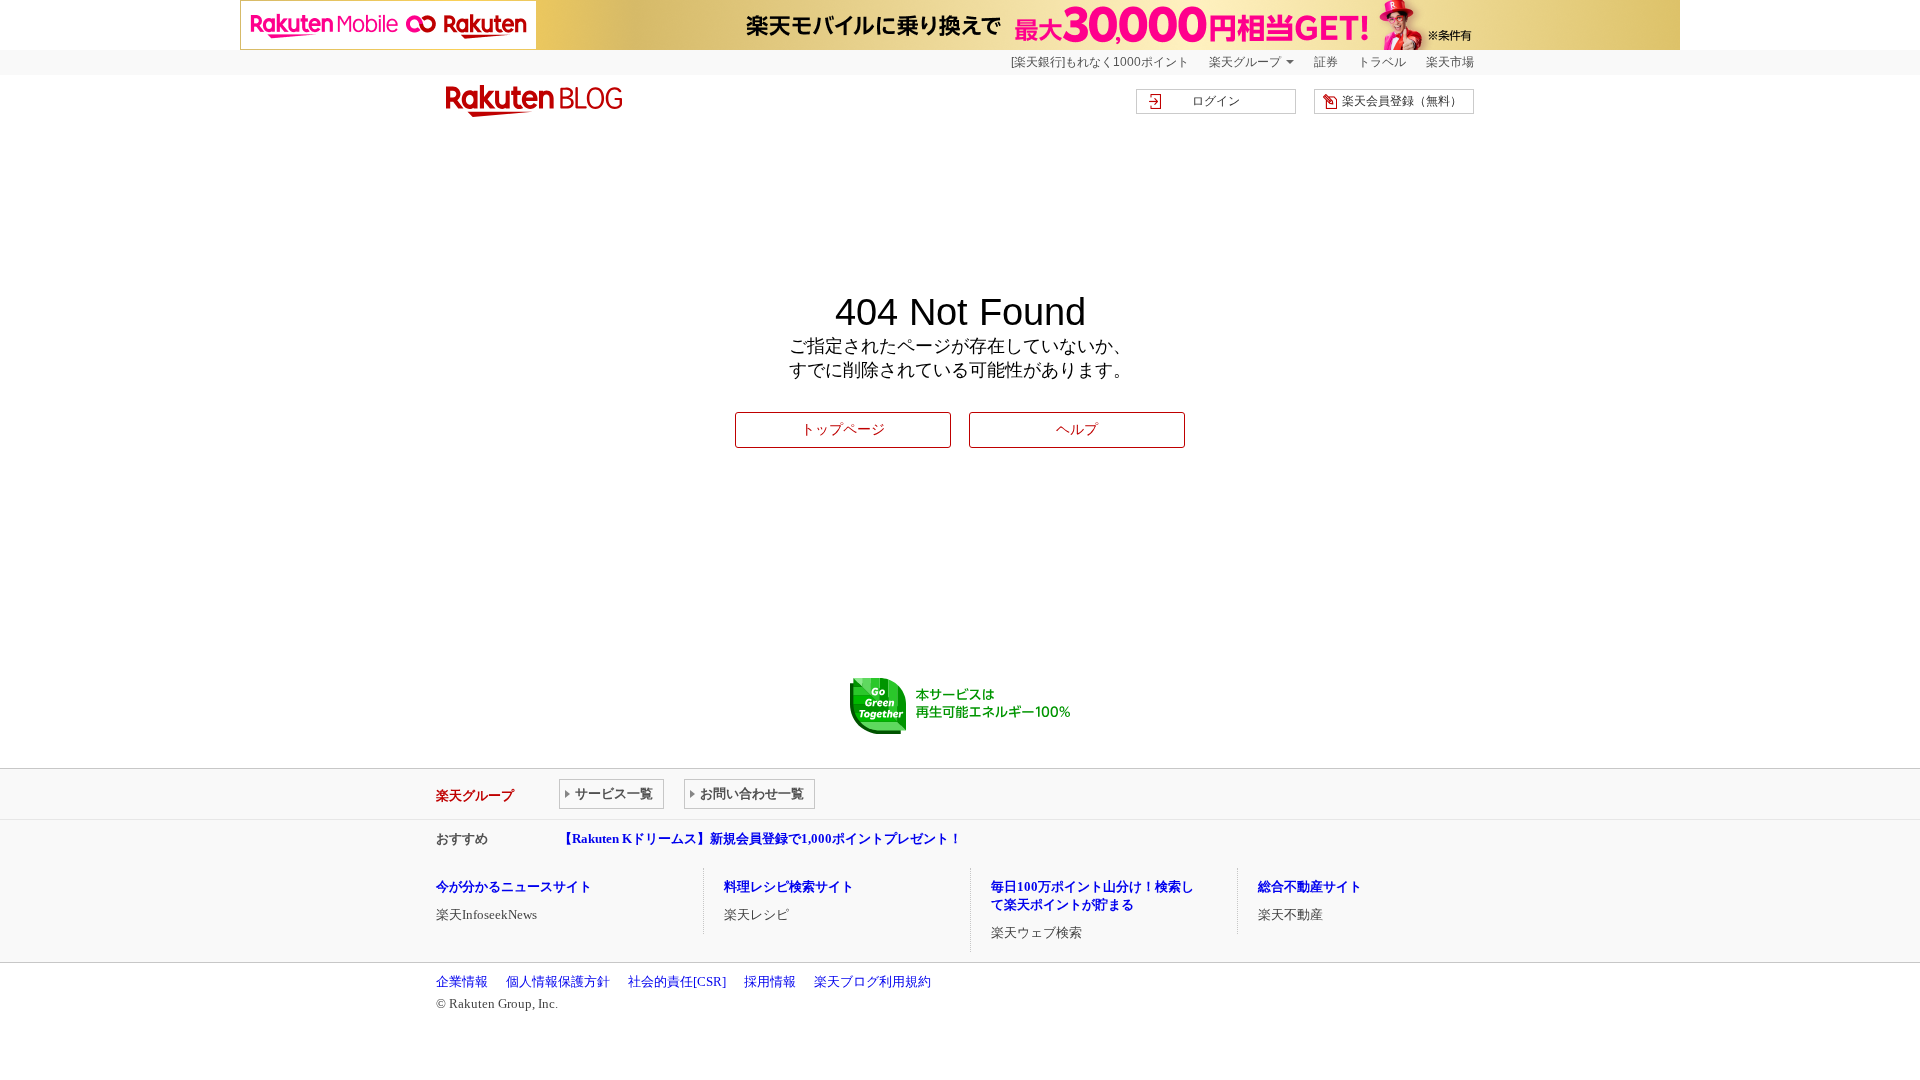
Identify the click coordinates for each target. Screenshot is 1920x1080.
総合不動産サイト (1310, 886)
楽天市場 (1450, 62)
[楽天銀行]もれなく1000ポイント (1100, 62)
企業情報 (462, 981)
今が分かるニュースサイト (514, 886)
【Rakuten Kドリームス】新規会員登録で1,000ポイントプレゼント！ (760, 838)
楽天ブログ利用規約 (872, 981)
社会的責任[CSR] (677, 981)
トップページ (843, 429)
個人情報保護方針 (558, 981)
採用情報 (770, 981)
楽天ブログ (534, 101)
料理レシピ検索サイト (789, 886)
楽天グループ (1245, 62)
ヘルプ (1077, 429)
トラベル (1382, 62)
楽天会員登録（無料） (1402, 101)
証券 (1326, 62)
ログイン (1216, 101)
